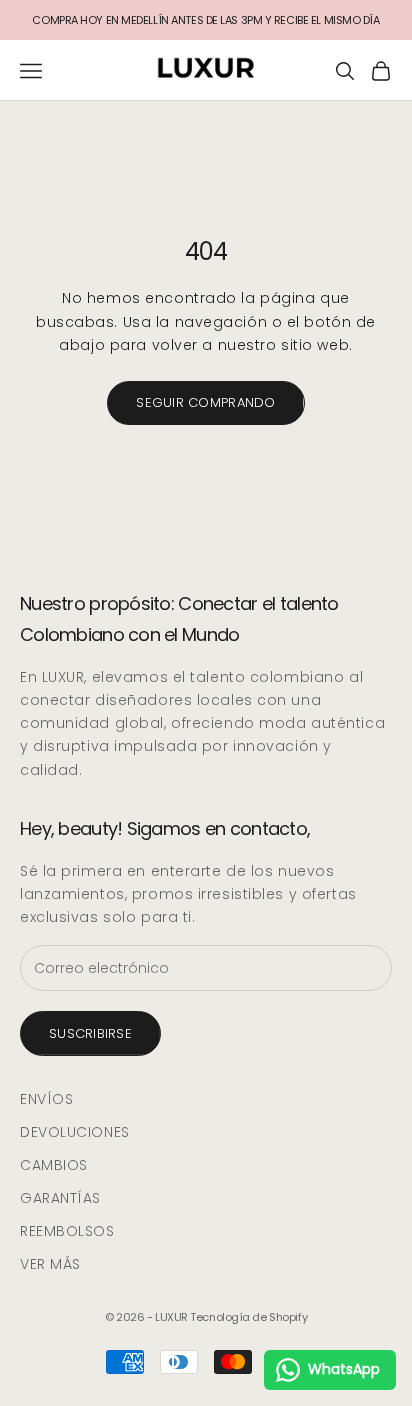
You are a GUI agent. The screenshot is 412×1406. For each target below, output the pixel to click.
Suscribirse (90, 1033)
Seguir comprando (205, 402)
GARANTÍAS (60, 1198)
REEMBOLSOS (67, 1231)
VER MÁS (50, 1264)
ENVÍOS (46, 1099)
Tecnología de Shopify (248, 1317)
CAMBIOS (54, 1165)
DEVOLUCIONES (75, 1132)
